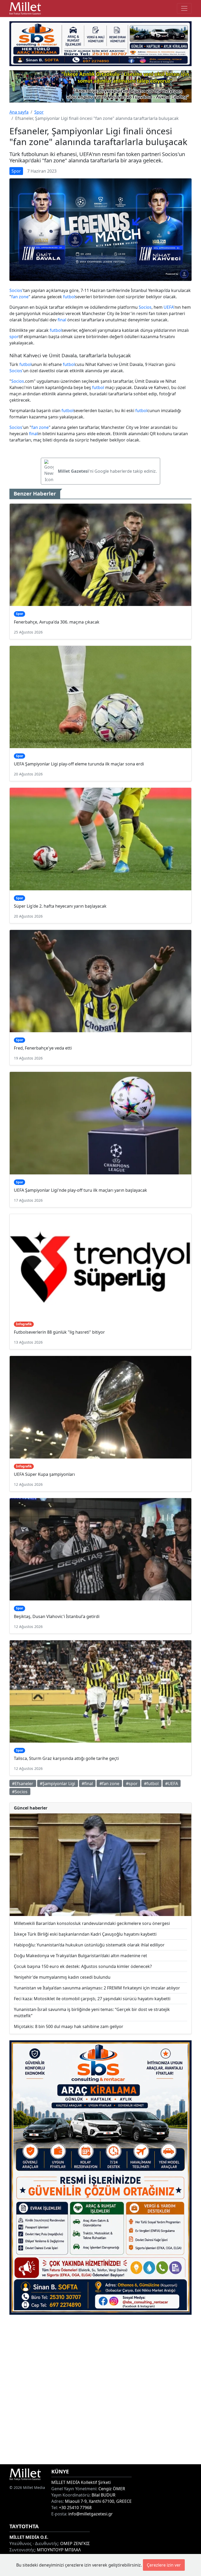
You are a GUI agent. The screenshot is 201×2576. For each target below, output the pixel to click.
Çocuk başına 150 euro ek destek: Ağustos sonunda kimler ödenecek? (83, 1966)
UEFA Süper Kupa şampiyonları (44, 1474)
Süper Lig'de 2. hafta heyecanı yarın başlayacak (60, 906)
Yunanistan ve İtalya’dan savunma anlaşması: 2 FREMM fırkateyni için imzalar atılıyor (97, 1988)
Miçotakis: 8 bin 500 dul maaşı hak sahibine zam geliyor (69, 2026)
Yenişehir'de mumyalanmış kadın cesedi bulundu (62, 1977)
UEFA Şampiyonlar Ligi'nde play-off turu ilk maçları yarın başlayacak (80, 1190)
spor (14, 337)
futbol (69, 297)
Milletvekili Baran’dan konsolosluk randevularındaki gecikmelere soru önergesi (92, 1923)
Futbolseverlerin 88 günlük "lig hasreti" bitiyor (59, 1332)
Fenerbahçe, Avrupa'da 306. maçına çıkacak (57, 622)
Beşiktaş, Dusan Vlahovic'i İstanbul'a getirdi (57, 1616)
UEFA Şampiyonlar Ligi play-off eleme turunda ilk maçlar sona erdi (79, 764)
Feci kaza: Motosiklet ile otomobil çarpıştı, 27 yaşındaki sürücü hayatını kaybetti (92, 1999)
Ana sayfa (19, 112)
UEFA (169, 307)
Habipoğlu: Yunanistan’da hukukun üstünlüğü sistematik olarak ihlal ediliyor (89, 1945)
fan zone (20, 297)
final (62, 320)
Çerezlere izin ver (164, 2565)
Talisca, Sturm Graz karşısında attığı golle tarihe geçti (66, 1758)
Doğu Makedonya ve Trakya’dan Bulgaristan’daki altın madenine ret (80, 1956)
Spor (39, 112)
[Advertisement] (100, 2389)
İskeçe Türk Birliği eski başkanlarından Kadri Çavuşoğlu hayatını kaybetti (85, 1934)
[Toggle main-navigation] (184, 8)
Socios (16, 290)
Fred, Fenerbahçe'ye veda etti (43, 1048)
